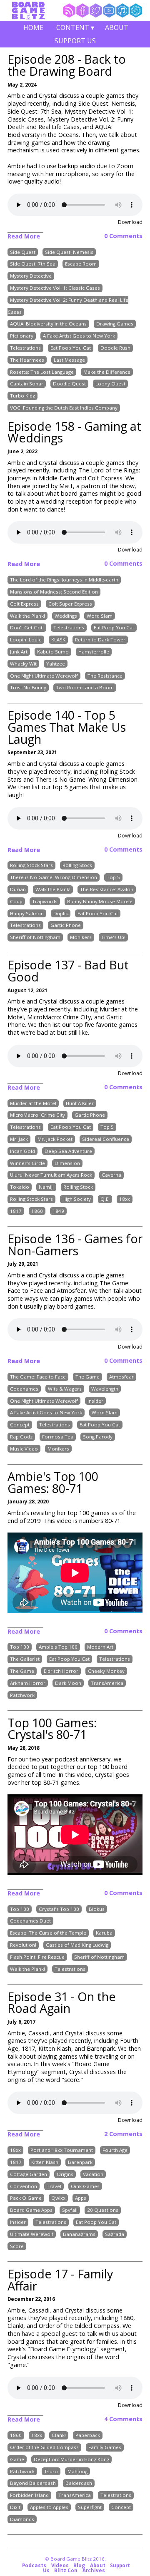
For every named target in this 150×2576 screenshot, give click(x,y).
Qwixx (58, 2198)
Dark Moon (68, 1683)
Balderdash (79, 2483)
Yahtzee (56, 664)
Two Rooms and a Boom (85, 688)
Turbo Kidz (22, 396)
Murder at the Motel (33, 1103)
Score (17, 2246)
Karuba (104, 1933)
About (117, 27)
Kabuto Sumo (53, 652)
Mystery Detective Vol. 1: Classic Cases (55, 288)
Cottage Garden (29, 2174)
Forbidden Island (29, 2495)
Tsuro (51, 2471)
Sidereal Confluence (106, 1139)
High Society (77, 1199)
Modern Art (100, 1647)
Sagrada (115, 2234)
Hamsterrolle (94, 652)
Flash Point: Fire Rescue (37, 1957)
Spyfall (70, 2210)
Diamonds (22, 2519)
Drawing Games (115, 324)
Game (17, 2459)
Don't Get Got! (27, 628)
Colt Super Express (70, 604)
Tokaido (20, 1187)
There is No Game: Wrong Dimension (54, 878)
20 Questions (103, 2210)
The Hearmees (27, 360)
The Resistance (105, 676)
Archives (94, 2570)
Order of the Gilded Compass (44, 2447)
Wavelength (105, 1389)
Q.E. (105, 1199)
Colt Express (24, 604)
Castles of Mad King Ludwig (77, 1945)
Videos (60, 2565)
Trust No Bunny (28, 688)
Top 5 (113, 878)
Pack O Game (26, 2198)
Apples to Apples (49, 2507)
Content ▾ (75, 29)
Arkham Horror (28, 1683)
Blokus (97, 1909)
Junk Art (19, 652)
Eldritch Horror (61, 1671)
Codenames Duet (30, 1921)
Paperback (88, 2435)
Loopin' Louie (26, 640)
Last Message (69, 360)
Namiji (46, 1187)
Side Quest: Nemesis (69, 252)
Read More (24, 236)
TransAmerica (107, 1683)
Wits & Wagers (65, 1389)
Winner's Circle (27, 1163)
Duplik (61, 913)
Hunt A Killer (80, 1103)
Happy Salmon (27, 913)
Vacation (93, 2174)
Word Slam (100, 616)
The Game (87, 1377)
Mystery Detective (31, 276)
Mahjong (77, 2471)
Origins (65, 2174)
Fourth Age (115, 2150)
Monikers (81, 938)
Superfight (90, 2507)
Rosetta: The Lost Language (42, 372)
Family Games (105, 2447)
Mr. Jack (19, 1139)
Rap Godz (21, 1437)
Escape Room (81, 264)
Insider (95, 1401)
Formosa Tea (58, 1437)
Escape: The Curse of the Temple (48, 1933)
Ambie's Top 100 (58, 1647)
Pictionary (22, 336)
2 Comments (123, 2134)
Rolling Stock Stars (31, 866)
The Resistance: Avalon (107, 889)
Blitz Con (66, 2570)
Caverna (111, 1175)
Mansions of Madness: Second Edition (54, 592)
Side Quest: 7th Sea (33, 264)
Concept (20, 1425)
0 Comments (123, 236)
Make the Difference (107, 372)
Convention (24, 2186)
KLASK (58, 640)
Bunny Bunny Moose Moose (100, 901)
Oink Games (85, 2186)
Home (33, 27)
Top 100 (20, 1647)
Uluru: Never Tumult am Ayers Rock (51, 1175)
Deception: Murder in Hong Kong (71, 2459)
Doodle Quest (69, 384)
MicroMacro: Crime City (37, 1115)
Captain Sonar (27, 384)
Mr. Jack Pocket (55, 1139)
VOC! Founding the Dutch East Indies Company (64, 408)
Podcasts (34, 2565)
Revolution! (23, 1945)
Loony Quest (110, 384)
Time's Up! (113, 938)
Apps (81, 2198)
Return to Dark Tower (100, 640)
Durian (18, 889)
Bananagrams (79, 2234)
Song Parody (98, 1437)
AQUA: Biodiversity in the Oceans (48, 324)
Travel (54, 2186)
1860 (37, 1211)
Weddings (66, 616)
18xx (125, 1199)
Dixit (15, 2507)
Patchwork (22, 1695)
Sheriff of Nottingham (35, 938)
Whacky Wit (23, 664)
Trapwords (45, 901)
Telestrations (25, 348)
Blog (79, 2565)
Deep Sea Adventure (68, 1151)
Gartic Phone (66, 925)
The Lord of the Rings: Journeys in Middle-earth (64, 580)
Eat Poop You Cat (71, 348)
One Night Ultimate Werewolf (44, 676)
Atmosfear (121, 1377)
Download (130, 222)
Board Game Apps (31, 2210)
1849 (58, 1211)
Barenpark (80, 2162)
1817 (16, 1211)
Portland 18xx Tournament (62, 2150)
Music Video (24, 1449)
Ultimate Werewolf (32, 2234)
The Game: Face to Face (38, 1377)
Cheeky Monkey (106, 1671)
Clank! (59, 2435)
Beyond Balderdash (33, 2483)
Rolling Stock (77, 866)
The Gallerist (25, 1659)
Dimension (67, 1163)
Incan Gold (22, 1151)
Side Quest (23, 252)
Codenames (24, 1389)
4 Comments (123, 2419)
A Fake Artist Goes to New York (79, 336)
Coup (16, 901)
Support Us (75, 41)
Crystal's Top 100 (59, 1909)
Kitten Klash (45, 2162)
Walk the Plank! (27, 616)
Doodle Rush (115, 348)
